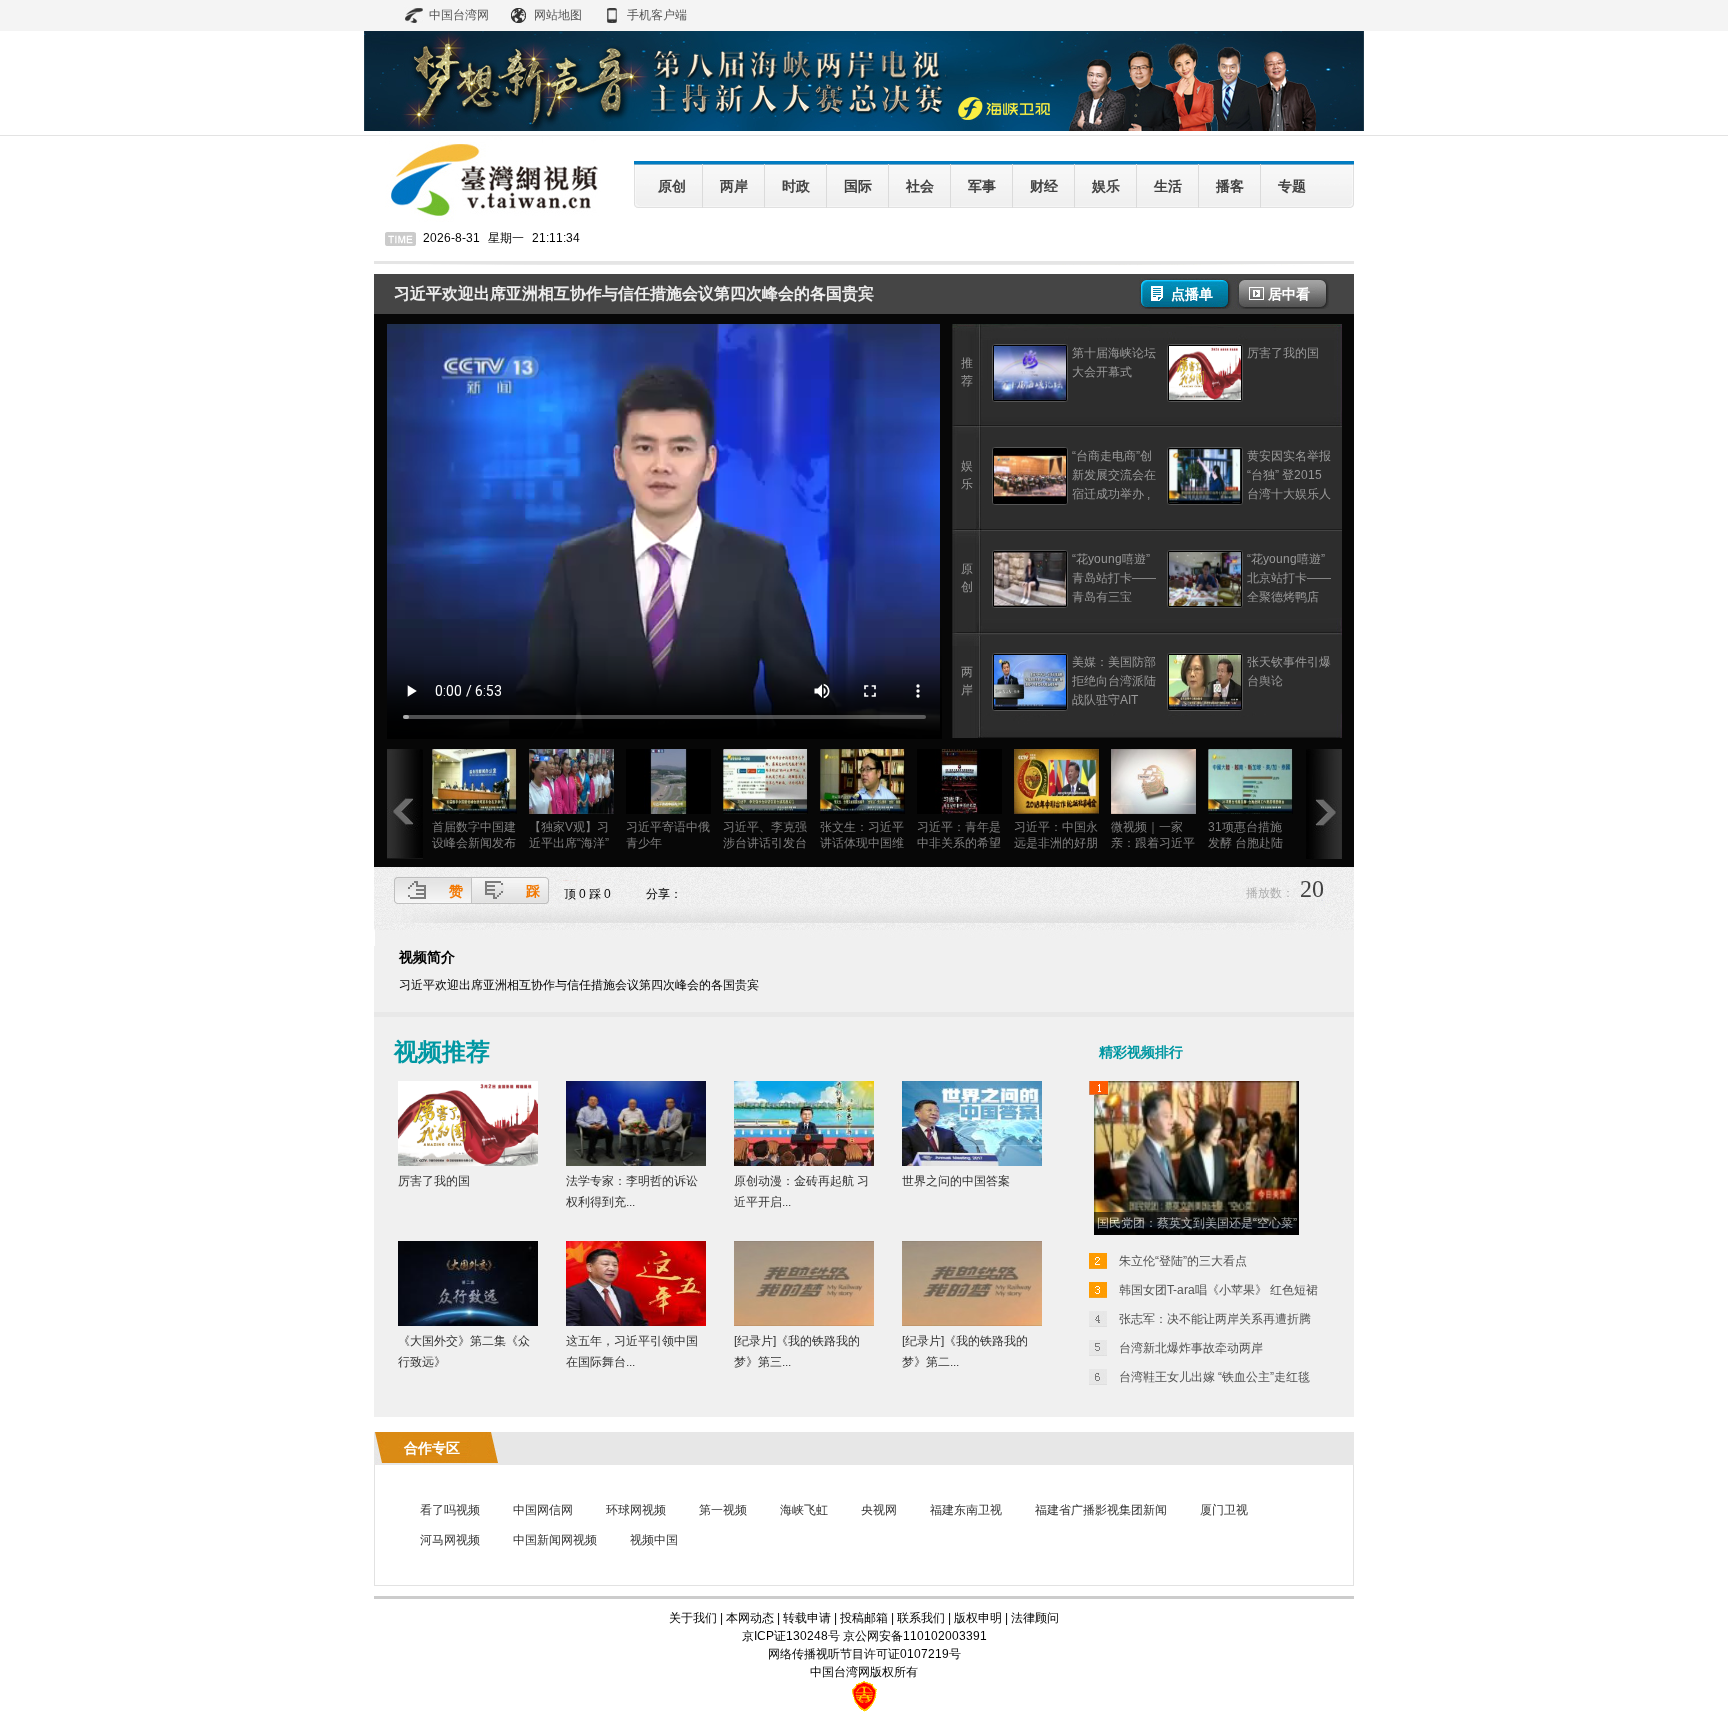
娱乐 (1106, 186)
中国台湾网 (459, 15)
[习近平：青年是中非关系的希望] (959, 810)
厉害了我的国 (1283, 353)
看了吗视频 (450, 1510)
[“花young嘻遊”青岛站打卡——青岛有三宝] (1030, 604)
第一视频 (723, 1510)
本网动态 (750, 1618)
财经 (1044, 186)
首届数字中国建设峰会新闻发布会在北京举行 (474, 843)
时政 (796, 186)
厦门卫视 (1224, 1510)
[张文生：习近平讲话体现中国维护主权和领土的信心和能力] (862, 810)
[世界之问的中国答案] (972, 1162)
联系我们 (921, 1618)
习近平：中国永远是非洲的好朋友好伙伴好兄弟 (1056, 843)
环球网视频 (636, 1510)
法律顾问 (1035, 1618)
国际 (858, 186)
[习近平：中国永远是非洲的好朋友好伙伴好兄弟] (1056, 810)
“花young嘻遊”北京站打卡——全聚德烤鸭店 (1289, 578)
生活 (1168, 186)
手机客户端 (657, 15)
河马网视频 (450, 1540)
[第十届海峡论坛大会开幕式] (1030, 398)
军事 (982, 186)
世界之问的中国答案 (956, 1181)
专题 (1292, 186)
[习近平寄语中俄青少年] (668, 810)
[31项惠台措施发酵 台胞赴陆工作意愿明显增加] (1250, 810)
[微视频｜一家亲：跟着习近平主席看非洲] (1153, 810)
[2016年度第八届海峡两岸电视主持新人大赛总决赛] (864, 127)
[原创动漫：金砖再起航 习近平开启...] (804, 1162)
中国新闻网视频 (555, 1540)
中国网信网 (543, 1510)
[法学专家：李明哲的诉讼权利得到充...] (636, 1162)
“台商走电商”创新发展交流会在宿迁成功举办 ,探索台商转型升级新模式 (1114, 494)
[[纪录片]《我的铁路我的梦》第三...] (804, 1322)
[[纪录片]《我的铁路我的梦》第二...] (972, 1322)
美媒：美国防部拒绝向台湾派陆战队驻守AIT (1114, 681)
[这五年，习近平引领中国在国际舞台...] (636, 1322)
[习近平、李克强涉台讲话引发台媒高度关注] (765, 810)
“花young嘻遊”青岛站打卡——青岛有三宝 (1114, 578)
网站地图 (558, 15)
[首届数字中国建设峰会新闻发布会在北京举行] (474, 810)
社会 (920, 186)
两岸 (734, 186)
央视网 (879, 1510)
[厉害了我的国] (1205, 398)
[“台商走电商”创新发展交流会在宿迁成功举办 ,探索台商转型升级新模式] (1030, 501)
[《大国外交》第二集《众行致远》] (468, 1322)
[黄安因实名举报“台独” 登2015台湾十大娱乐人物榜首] (1205, 501)
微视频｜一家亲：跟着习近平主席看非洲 (1153, 843)
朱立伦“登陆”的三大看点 (1183, 1261)
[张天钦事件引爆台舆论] (1205, 707)
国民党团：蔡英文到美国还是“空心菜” (1197, 1223)
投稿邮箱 (864, 1618)
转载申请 (807, 1618)
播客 (1230, 186)
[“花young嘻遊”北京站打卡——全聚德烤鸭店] (1205, 604)
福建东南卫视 (966, 1510)
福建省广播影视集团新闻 (1101, 1510)
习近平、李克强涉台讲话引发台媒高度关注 (765, 843)
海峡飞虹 (804, 1510)
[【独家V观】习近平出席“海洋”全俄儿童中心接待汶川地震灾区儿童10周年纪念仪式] (571, 810)
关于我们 (693, 1618)
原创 (672, 186)
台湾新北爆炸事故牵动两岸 (1191, 1348)
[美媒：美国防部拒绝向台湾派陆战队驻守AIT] (1030, 707)
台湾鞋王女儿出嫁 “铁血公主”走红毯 (1214, 1377)
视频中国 (654, 1540)
